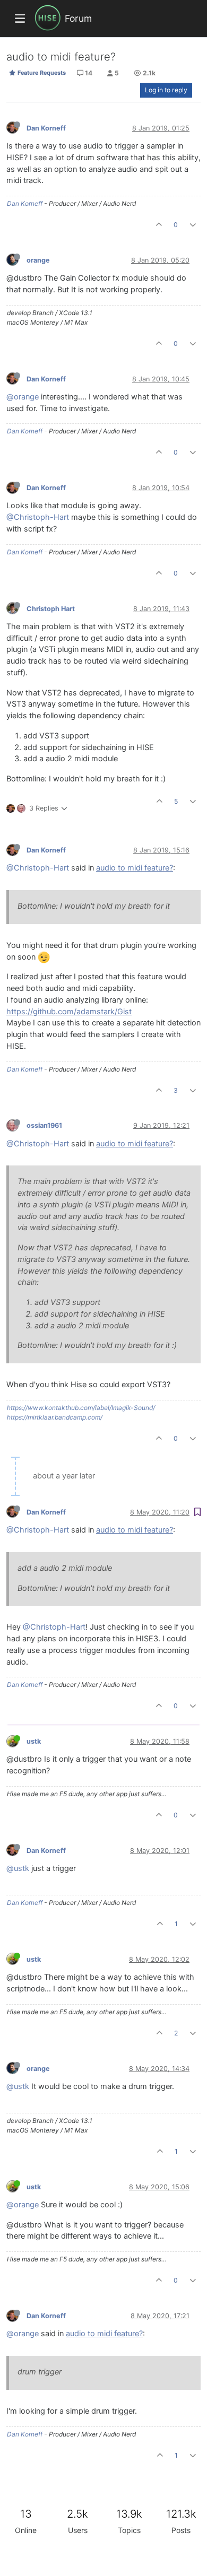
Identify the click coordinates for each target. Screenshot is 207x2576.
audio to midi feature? (135, 868)
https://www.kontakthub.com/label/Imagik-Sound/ (81, 1408)
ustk (34, 1741)
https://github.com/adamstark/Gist (69, 1012)
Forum (78, 18)
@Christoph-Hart (38, 517)
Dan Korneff (46, 128)
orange (38, 260)
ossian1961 (44, 1125)
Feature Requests (41, 73)
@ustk (18, 1868)
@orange (23, 397)
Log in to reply (166, 90)
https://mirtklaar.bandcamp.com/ (55, 1417)
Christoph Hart (51, 609)
